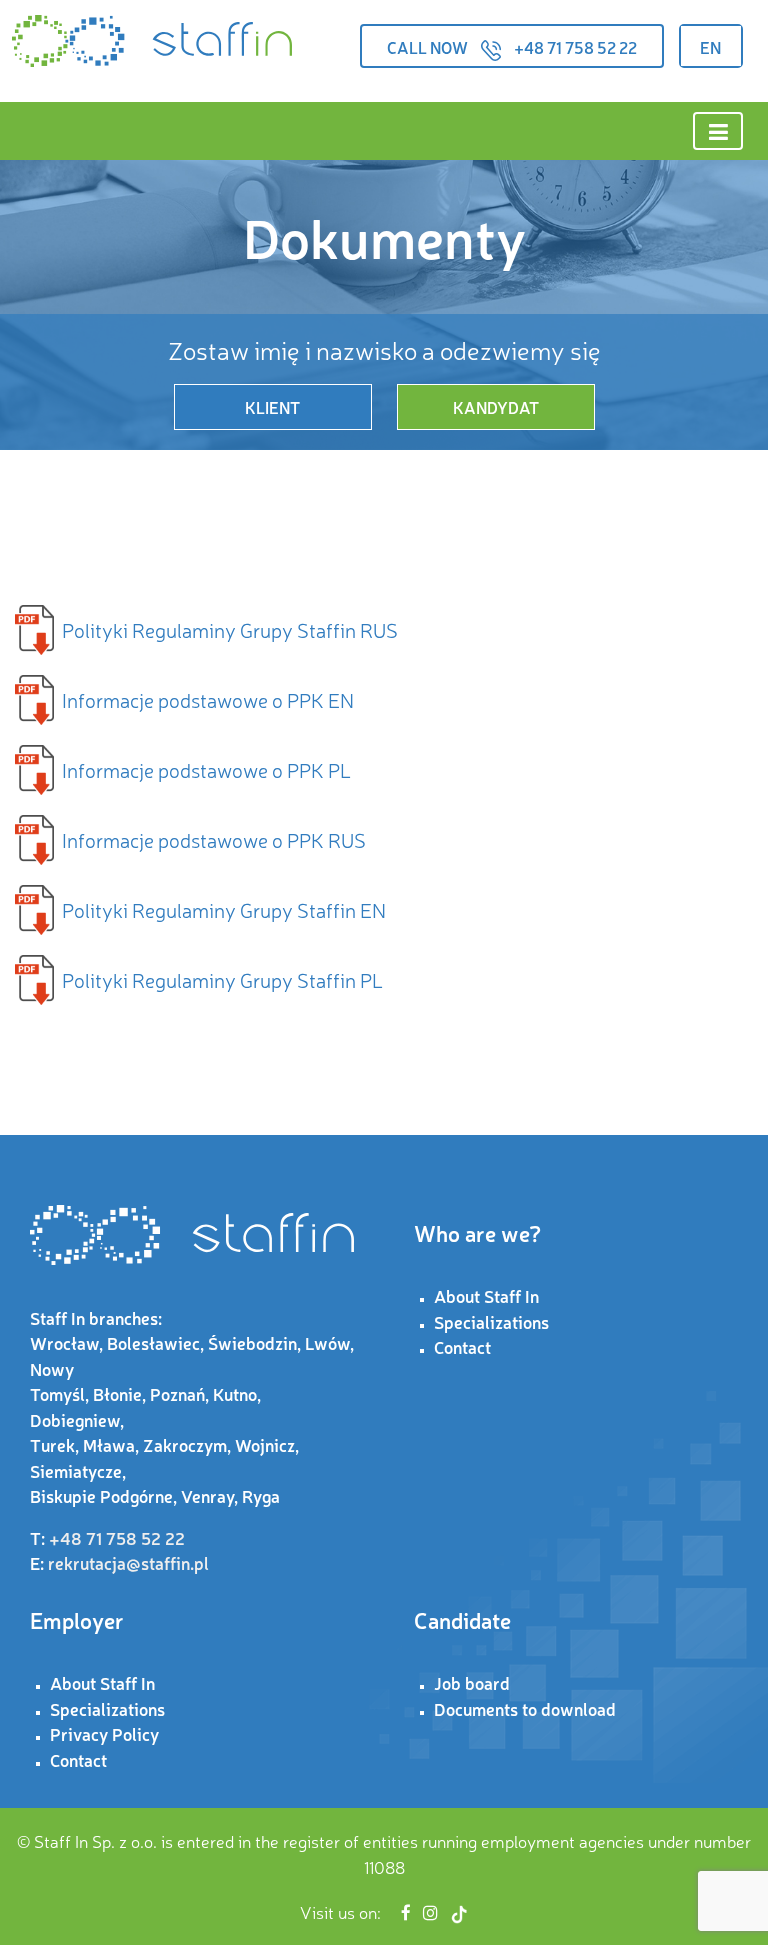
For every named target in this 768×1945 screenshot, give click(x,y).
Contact (462, 1346)
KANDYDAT (496, 407)
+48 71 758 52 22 (575, 47)
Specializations (491, 1321)
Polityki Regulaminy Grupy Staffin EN (224, 909)
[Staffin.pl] (152, 41)
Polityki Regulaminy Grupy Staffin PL (222, 979)
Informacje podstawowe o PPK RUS (214, 839)
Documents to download (525, 1708)
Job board (472, 1682)
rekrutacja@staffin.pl (128, 1562)
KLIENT (272, 407)
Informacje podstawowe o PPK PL (206, 769)
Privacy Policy (104, 1733)
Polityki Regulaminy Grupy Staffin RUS (230, 629)
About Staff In (486, 1295)
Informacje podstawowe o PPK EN (208, 699)
